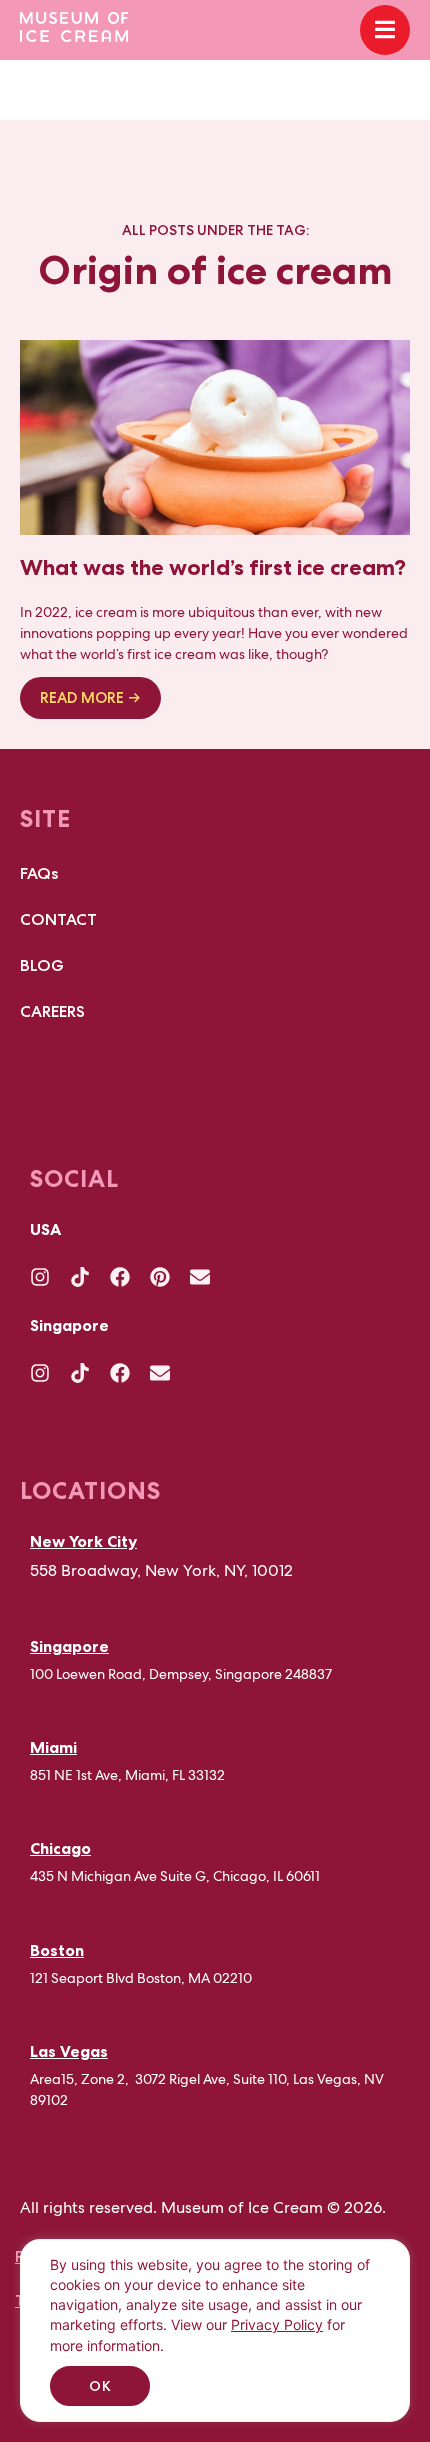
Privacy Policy (277, 2324)
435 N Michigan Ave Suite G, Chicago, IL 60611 (175, 1876)
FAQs (39, 873)
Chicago (60, 1848)
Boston (57, 1950)
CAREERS (52, 1011)
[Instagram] (40, 1277)
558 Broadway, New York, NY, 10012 (161, 1570)
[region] (215, 2340)
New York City (83, 1541)
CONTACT (58, 919)
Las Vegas (69, 2051)
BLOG (42, 965)
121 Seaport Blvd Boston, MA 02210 (141, 1978)
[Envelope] (200, 1277)
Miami (53, 1747)
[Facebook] (120, 1277)
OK (100, 2386)
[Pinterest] (160, 1277)
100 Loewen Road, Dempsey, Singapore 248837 (181, 1674)
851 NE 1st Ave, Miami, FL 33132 (127, 1775)
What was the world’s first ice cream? (213, 567)
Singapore (69, 1646)
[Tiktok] (80, 1277)
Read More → (90, 698)
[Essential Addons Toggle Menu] (385, 30)
